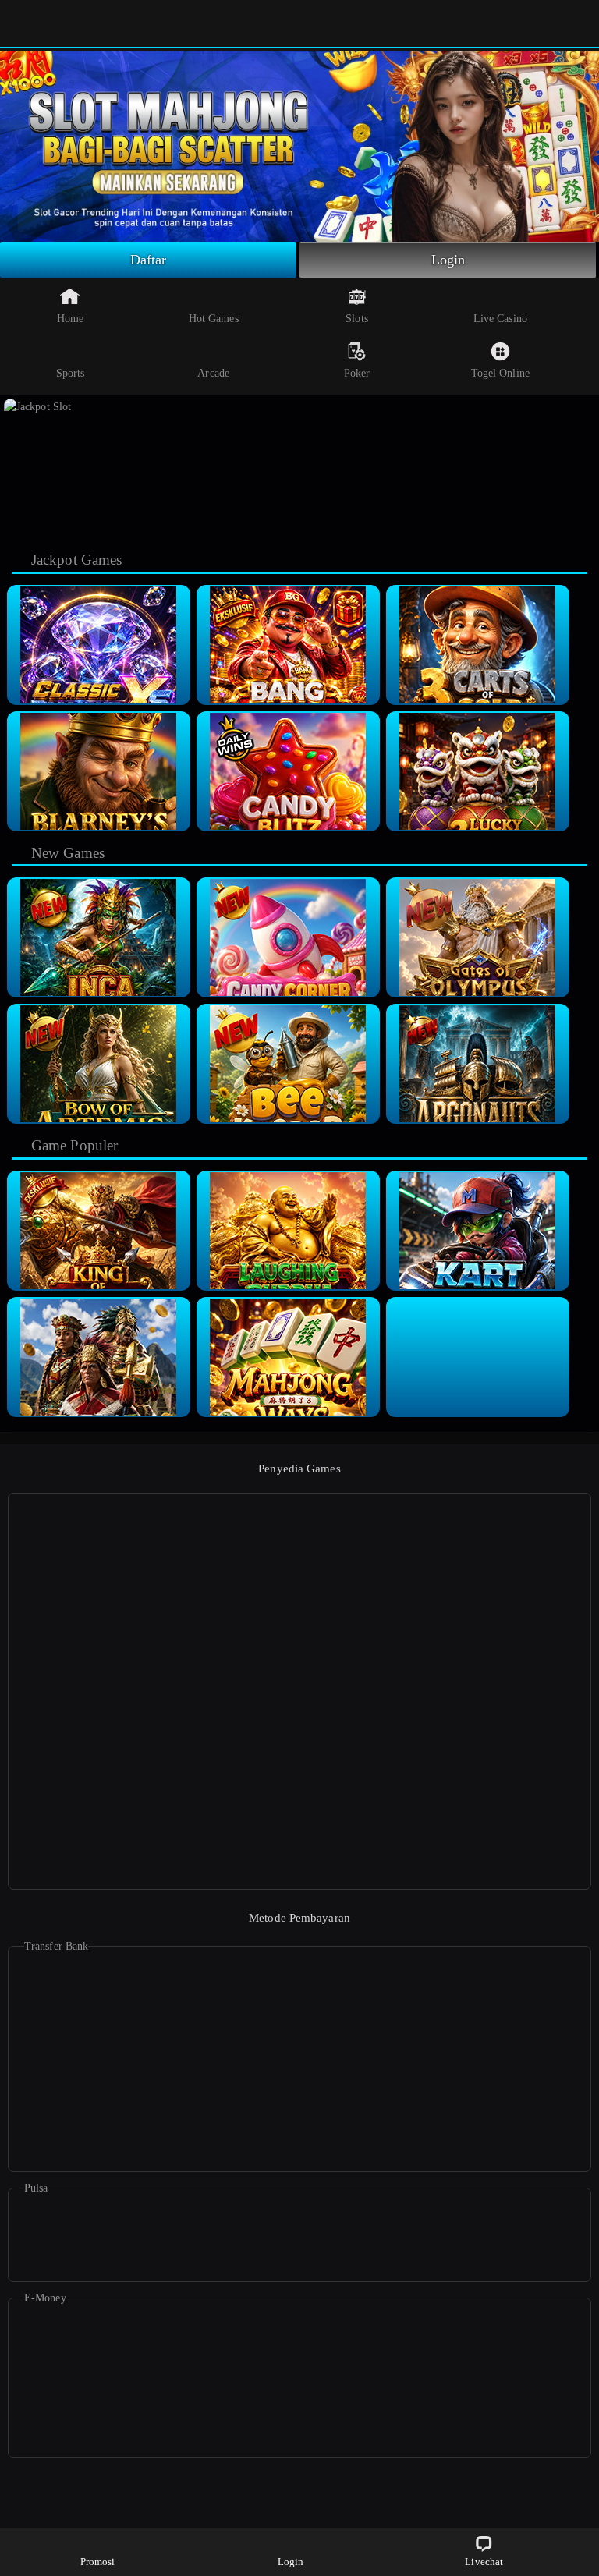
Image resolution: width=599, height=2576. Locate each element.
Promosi (98, 2562)
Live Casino (500, 319)
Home (70, 319)
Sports (71, 373)
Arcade (213, 373)
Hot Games (214, 319)
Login (448, 260)
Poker (357, 373)
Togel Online (500, 373)
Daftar (149, 260)
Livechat (484, 2562)
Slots (357, 319)
